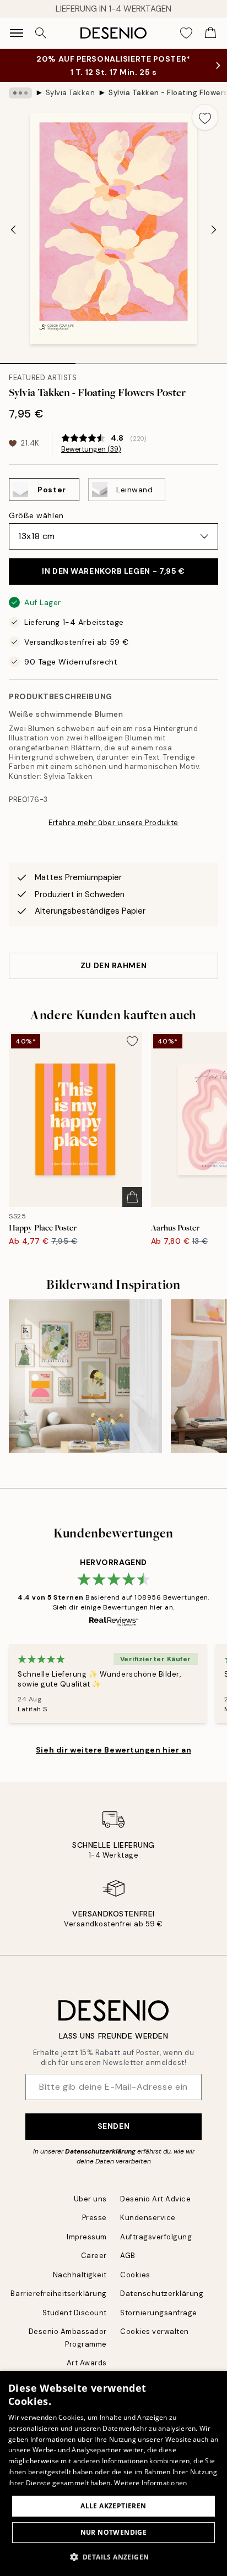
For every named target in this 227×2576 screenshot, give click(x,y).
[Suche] (41, 33)
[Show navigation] (17, 33)
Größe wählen (36, 515)
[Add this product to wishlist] (205, 117)
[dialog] (113, 2473)
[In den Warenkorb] (132, 1197)
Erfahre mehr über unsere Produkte (113, 823)
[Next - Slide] (214, 229)
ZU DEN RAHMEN (113, 965)
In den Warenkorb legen (113, 571)
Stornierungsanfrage (159, 2313)
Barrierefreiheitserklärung (59, 2294)
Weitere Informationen (150, 2483)
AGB (128, 2256)
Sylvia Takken (71, 93)
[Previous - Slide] (13, 229)
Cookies (135, 2275)
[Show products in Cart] (210, 33)
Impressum (87, 2237)
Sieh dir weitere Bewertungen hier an (113, 1750)
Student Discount (75, 2313)
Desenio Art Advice (155, 2199)
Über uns (90, 2199)
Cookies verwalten (155, 2331)
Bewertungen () (91, 449)
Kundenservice (148, 2218)
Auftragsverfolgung (156, 2237)
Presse (94, 2218)
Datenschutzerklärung (100, 2151)
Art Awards (87, 2363)
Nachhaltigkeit (80, 2275)
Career (94, 2256)
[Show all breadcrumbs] (20, 93)
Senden (113, 2126)
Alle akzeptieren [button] (113, 2506)
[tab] (38, 360)
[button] (114, 2557)
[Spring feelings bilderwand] (85, 1376)
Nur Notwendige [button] (114, 2532)
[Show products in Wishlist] (186, 33)
